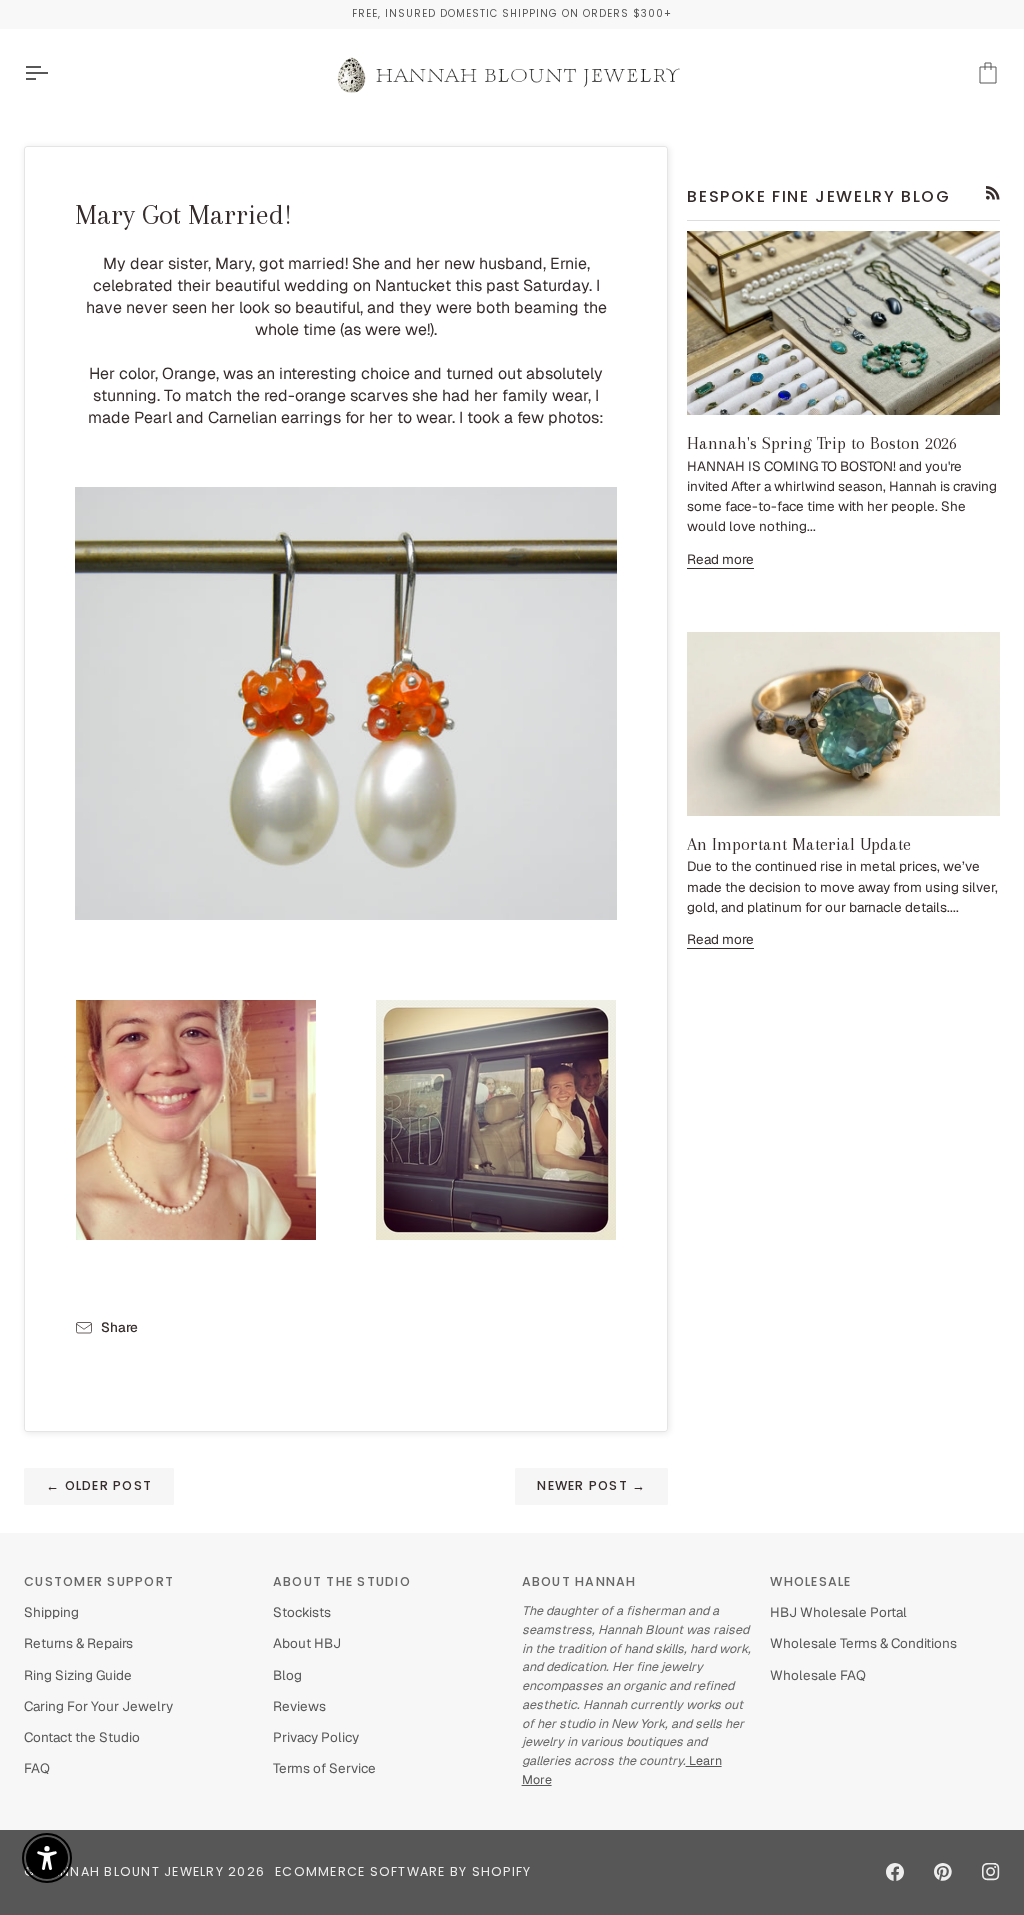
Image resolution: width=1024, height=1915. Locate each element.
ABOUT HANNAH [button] (579, 1581)
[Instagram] (991, 1872)
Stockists (302, 1612)
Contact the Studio (82, 1737)
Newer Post (591, 1485)
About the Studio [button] (342, 1581)
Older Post (99, 1485)
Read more (720, 559)
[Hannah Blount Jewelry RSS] (993, 193)
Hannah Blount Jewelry (132, 1871)
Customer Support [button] (99, 1581)
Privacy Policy (316, 1737)
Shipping (51, 1612)
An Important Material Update (799, 844)
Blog (287, 1675)
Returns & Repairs (78, 1643)
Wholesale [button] (810, 1581)
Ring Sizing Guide (78, 1675)
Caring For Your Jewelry (98, 1706)
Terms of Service (324, 1768)
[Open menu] (54, 73)
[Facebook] (895, 1872)
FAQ (37, 1768)
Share (119, 1327)
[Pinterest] (943, 1872)
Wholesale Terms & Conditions (863, 1643)
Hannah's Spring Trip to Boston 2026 (822, 443)
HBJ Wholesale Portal (838, 1612)
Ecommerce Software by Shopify (403, 1871)
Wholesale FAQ (818, 1675)
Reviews (299, 1706)
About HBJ (307, 1643)
